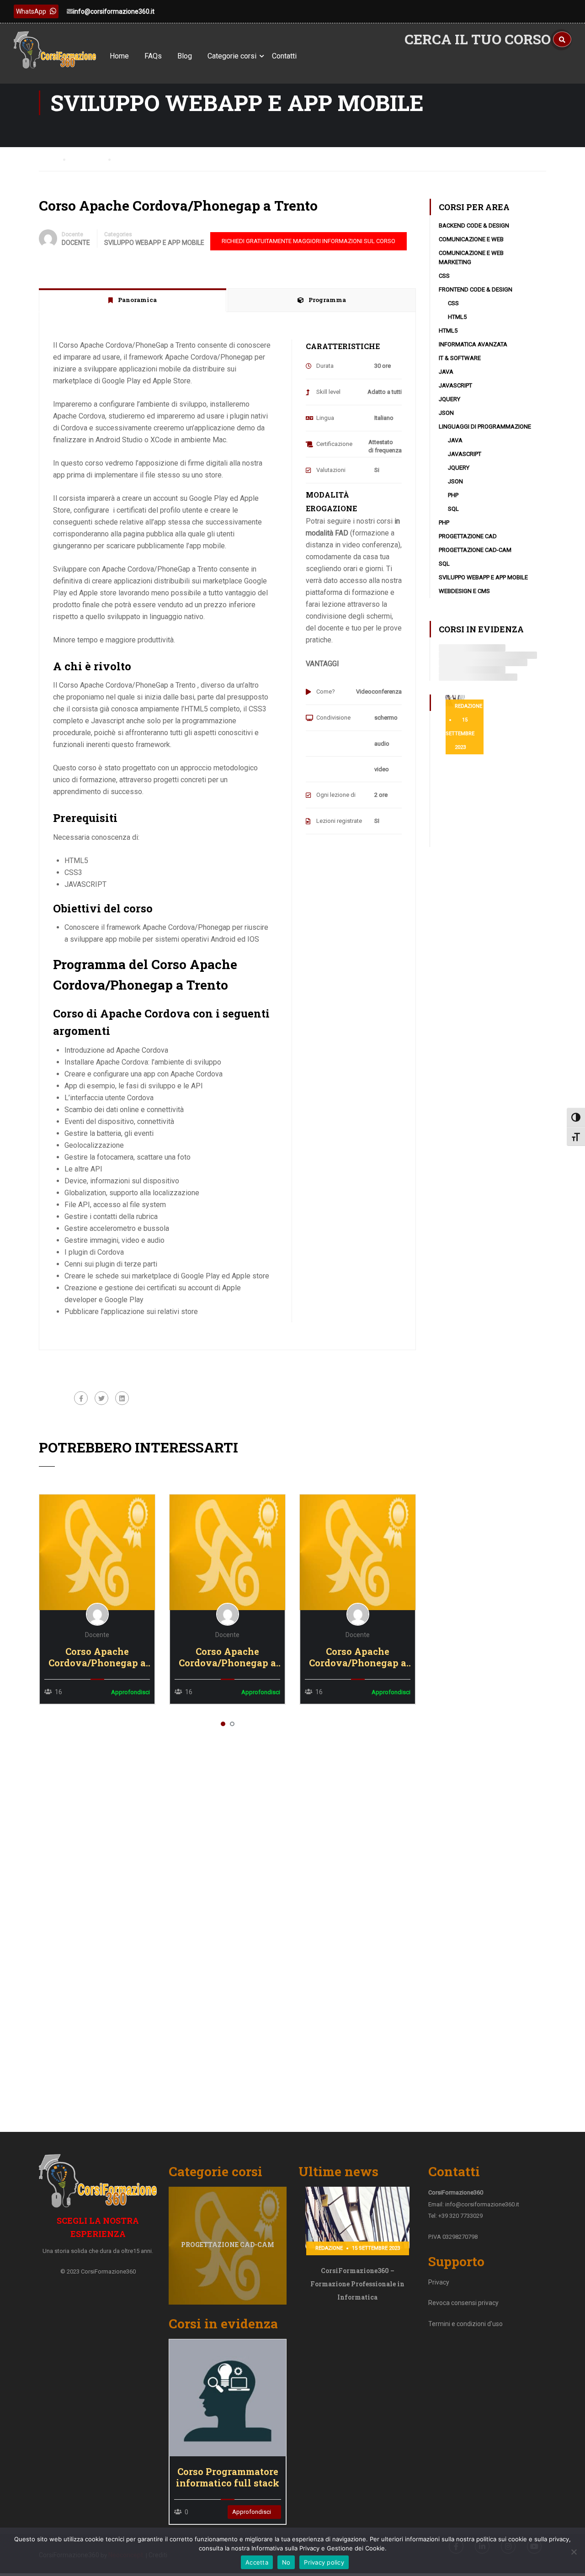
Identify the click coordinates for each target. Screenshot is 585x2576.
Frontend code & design (476, 289)
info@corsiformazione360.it (114, 11)
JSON (446, 413)
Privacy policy (324, 2562)
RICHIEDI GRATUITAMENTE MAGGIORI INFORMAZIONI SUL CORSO (308, 241)
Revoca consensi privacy (463, 2303)
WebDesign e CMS (464, 591)
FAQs (153, 56)
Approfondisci (97, 1552)
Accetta (257, 2562)
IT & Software (460, 358)
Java (446, 372)
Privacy (439, 2282)
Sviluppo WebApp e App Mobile (154, 243)
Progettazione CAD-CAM (475, 550)
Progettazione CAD (468, 536)
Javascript (455, 385)
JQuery (449, 399)
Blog (185, 56)
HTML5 (457, 317)
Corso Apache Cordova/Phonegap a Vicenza (227, 1657)
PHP (453, 495)
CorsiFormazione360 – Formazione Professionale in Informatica (357, 2284)
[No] (574, 2552)
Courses (90, 159)
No (286, 2562)
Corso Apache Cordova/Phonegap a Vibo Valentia (358, 1657)
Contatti (284, 56)
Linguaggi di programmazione (485, 427)
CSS (444, 276)
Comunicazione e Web (471, 239)
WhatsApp (31, 11)
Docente (72, 234)
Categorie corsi (232, 56)
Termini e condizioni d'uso (465, 2324)
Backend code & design (474, 225)
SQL (453, 509)
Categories (118, 234)
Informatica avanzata (473, 344)
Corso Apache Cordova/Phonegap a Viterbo (97, 1657)
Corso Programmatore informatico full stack (228, 2477)
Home (119, 56)
